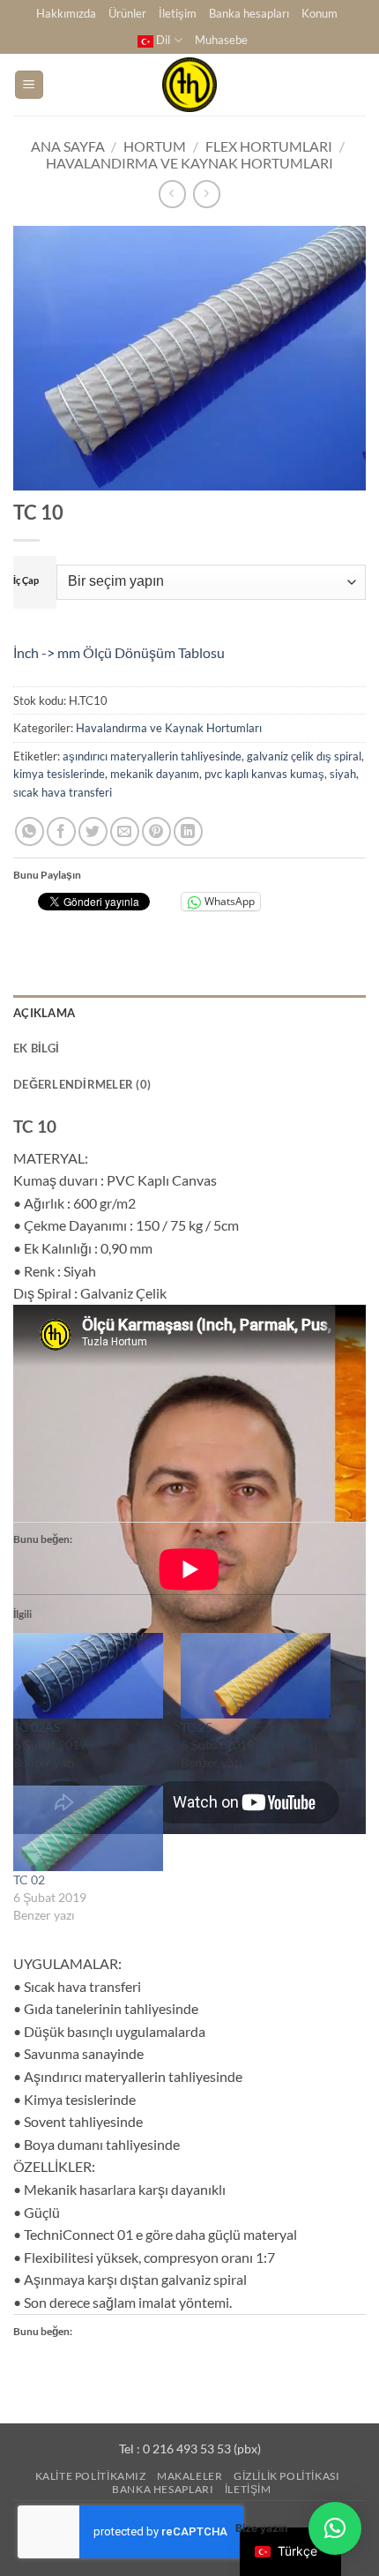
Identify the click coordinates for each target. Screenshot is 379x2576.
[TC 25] (256, 1676)
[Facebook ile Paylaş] (61, 831)
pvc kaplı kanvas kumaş (264, 774)
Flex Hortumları (269, 146)
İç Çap (26, 580)
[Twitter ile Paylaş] (93, 831)
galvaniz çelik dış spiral (304, 756)
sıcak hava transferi (63, 792)
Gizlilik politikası (287, 2476)
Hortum (155, 146)
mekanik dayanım (155, 774)
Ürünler (127, 13)
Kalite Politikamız (91, 2476)
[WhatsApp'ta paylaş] (30, 831)
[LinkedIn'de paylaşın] (188, 831)
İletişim (178, 13)
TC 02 (29, 1880)
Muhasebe (221, 40)
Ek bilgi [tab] (36, 1048)
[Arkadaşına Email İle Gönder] (125, 831)
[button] (29, 85)
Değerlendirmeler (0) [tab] (82, 1084)
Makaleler (190, 2476)
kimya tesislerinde (59, 774)
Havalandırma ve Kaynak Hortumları (189, 163)
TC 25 (197, 1727)
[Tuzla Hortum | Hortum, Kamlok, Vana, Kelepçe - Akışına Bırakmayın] (189, 85)
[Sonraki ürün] (172, 194)
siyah (343, 774)
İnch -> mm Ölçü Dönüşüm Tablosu (119, 652)
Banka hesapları (249, 13)
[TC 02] (88, 1828)
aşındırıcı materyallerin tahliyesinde (152, 756)
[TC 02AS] (88, 1676)
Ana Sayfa (68, 146)
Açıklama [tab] (44, 1013)
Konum (320, 13)
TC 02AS (37, 1727)
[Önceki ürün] (207, 194)
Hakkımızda (66, 13)
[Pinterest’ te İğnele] (156, 831)
